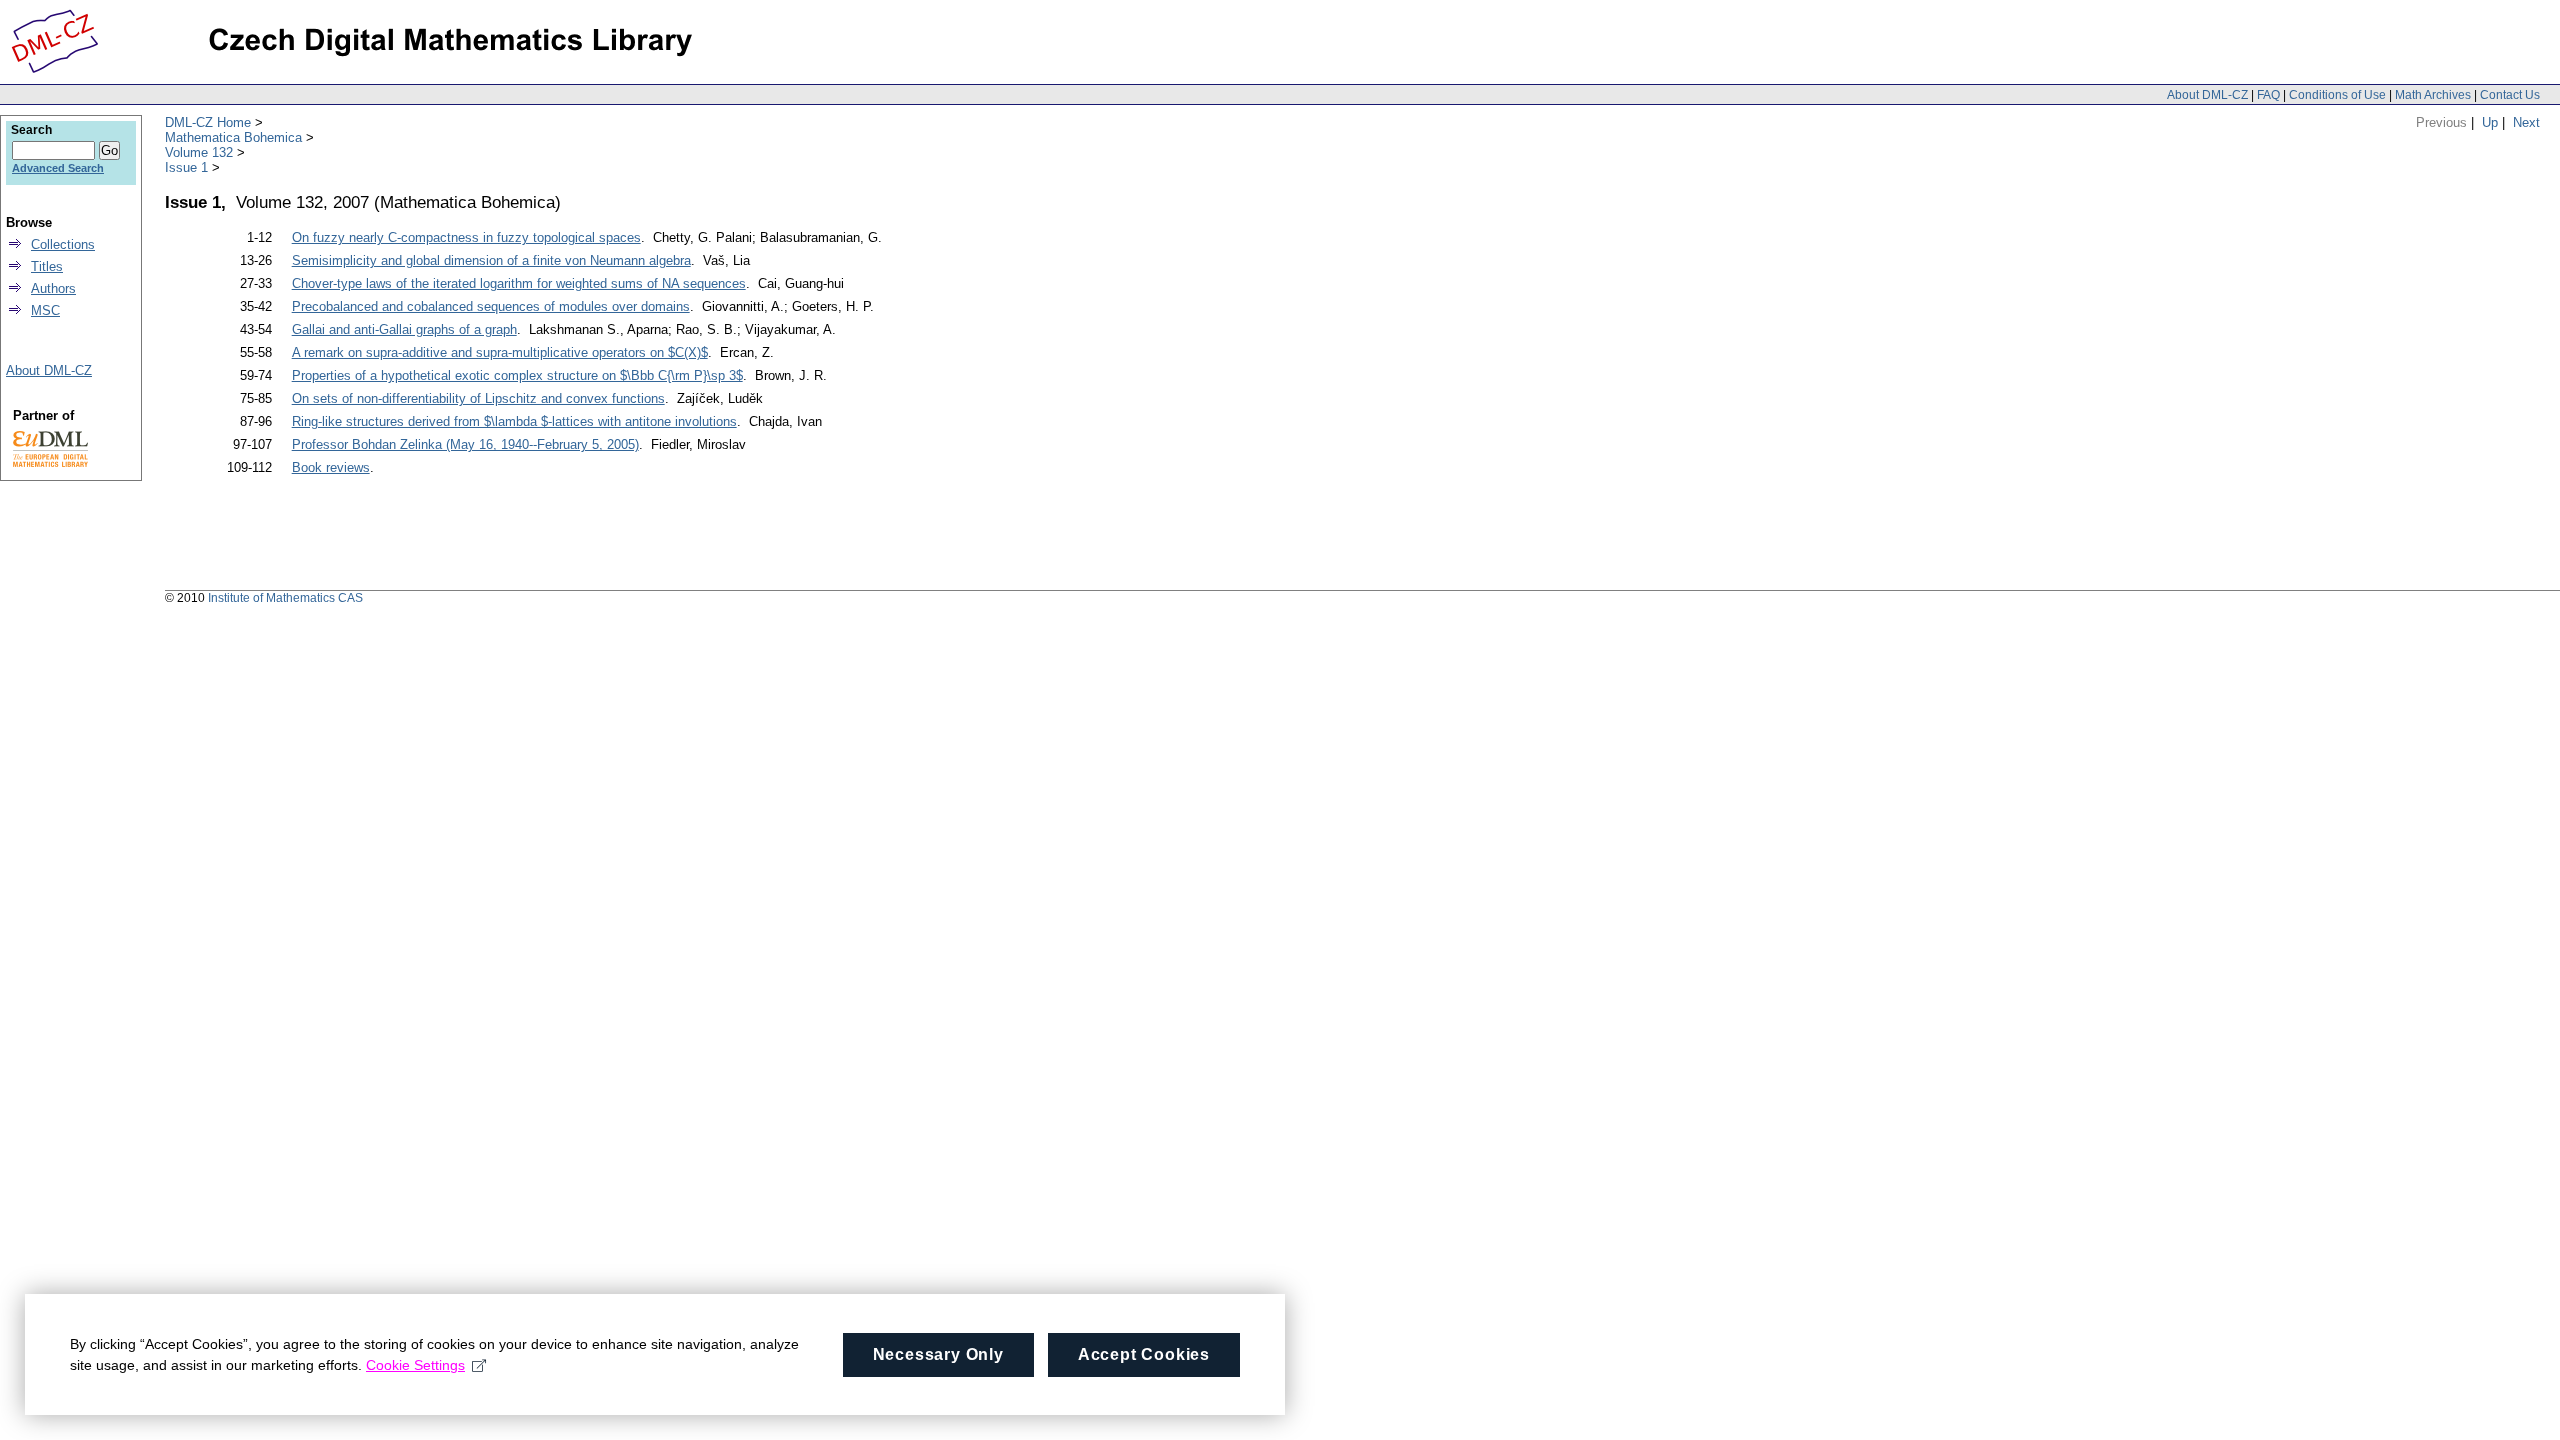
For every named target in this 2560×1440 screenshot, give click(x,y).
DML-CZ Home (208, 122)
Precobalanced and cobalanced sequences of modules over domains (491, 306)
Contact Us (2510, 95)
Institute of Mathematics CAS (285, 598)
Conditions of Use (2337, 95)
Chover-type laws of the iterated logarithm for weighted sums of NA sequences (519, 283)
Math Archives (2433, 95)
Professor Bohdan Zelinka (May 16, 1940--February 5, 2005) (465, 444)
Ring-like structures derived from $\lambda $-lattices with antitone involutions (514, 421)
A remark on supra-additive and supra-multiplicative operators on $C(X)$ (500, 352)
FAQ (2268, 95)
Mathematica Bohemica (233, 137)
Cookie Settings (415, 1365)
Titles (47, 266)
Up (2490, 122)
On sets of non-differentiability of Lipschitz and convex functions (478, 398)
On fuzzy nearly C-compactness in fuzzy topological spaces (466, 237)
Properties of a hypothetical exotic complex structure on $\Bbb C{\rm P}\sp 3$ (517, 375)
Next (2526, 122)
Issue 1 (186, 167)
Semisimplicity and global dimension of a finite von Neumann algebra (491, 260)
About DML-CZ (2207, 95)
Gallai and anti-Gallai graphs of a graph (404, 329)
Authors (53, 288)
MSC (45, 310)
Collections (63, 244)
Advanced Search (58, 168)
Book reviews (331, 467)
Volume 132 (199, 152)
